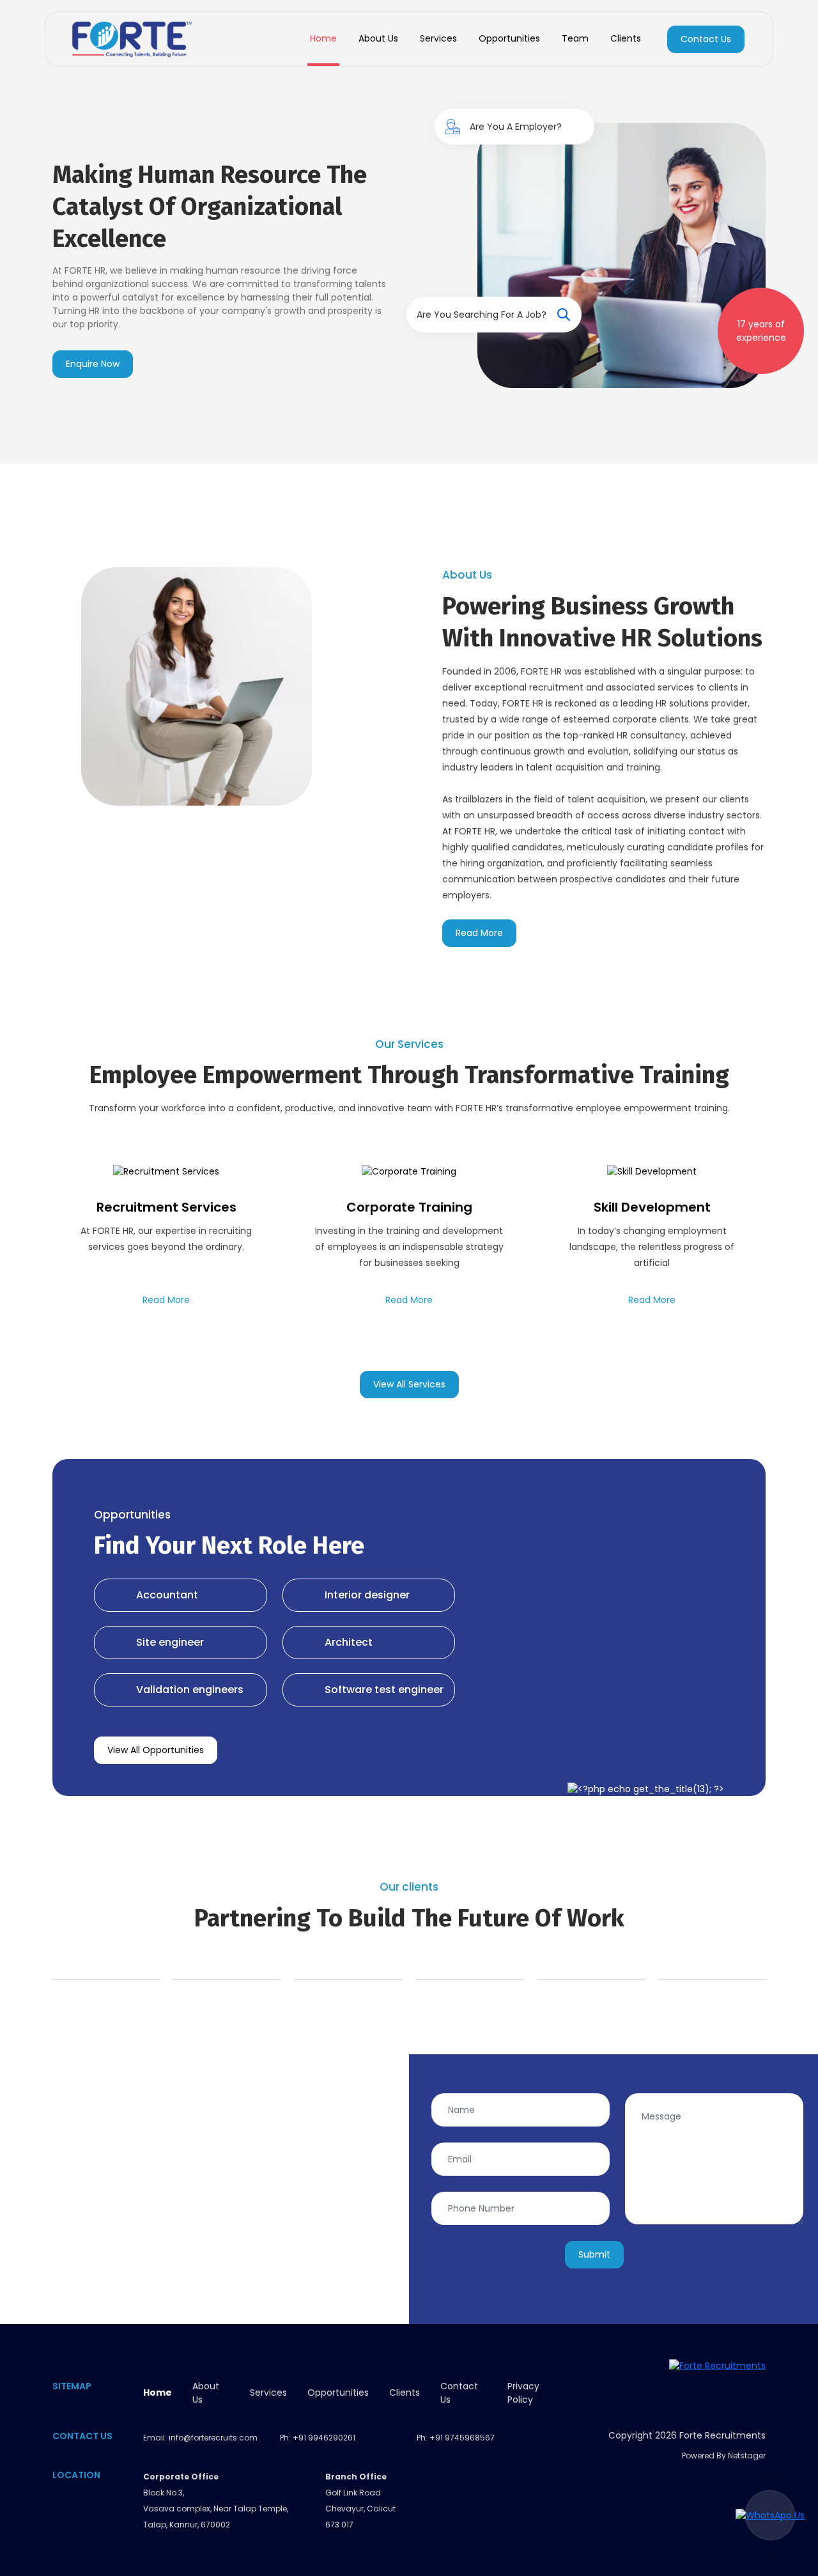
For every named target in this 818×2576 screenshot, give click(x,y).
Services (438, 38)
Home (323, 38)
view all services (409, 1384)
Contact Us (706, 39)
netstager (747, 2455)
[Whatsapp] (694, 2390)
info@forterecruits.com (213, 2438)
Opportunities (509, 38)
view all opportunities (156, 1750)
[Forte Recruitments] (132, 39)
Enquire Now (93, 364)
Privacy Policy (523, 2393)
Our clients (409, 1887)
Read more (479, 933)
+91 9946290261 (324, 2438)
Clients (626, 38)
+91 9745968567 (462, 2438)
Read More (166, 1300)
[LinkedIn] (751, 2390)
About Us (378, 38)
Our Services (409, 1044)
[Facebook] (722, 2390)
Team (575, 38)
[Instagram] (665, 2390)
